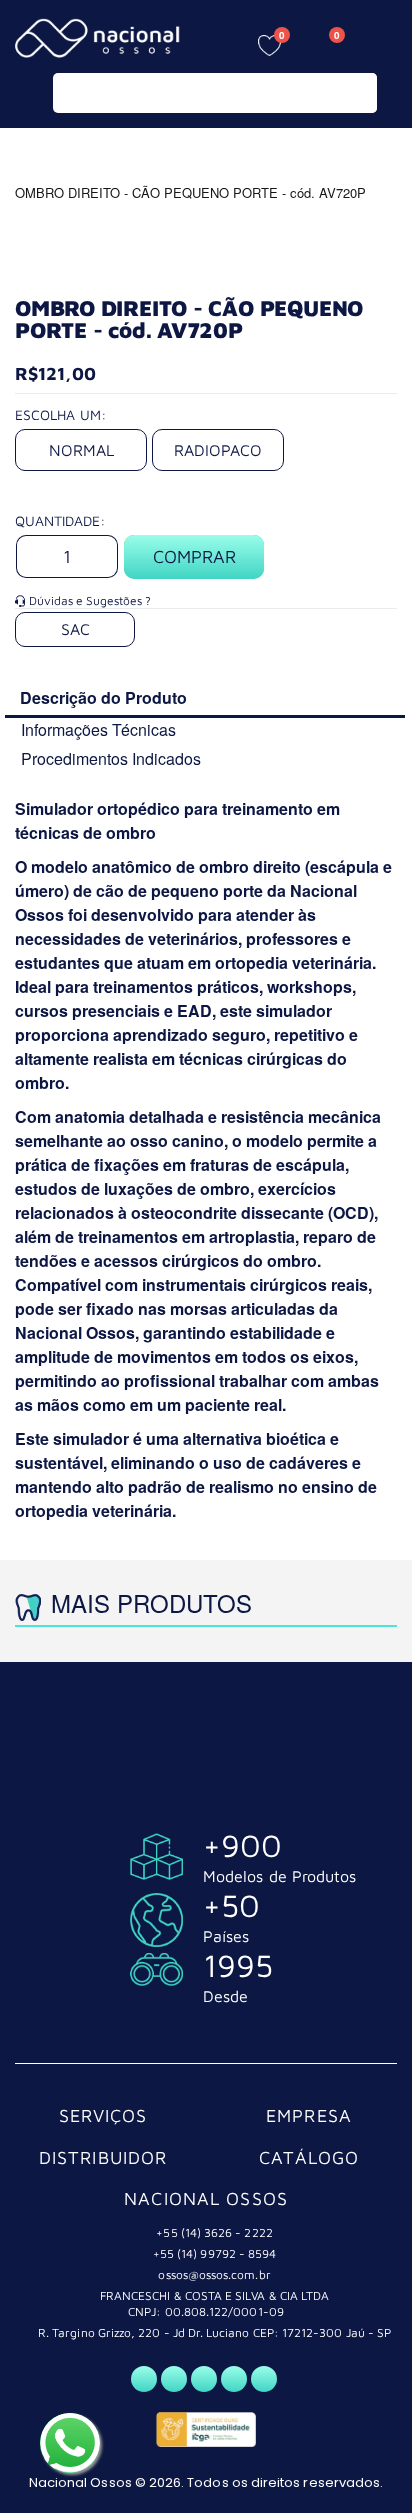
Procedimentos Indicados (111, 758)
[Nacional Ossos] (100, 38)
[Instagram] (204, 2379)
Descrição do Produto (103, 698)
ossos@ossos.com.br (214, 2274)
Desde (225, 1996)
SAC (75, 629)
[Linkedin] (264, 2379)
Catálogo (309, 2157)
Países (226, 1936)
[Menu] (382, 42)
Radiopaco (218, 450)
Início (22, 154)
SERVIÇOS (103, 2115)
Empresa (309, 2115)
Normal (81, 450)
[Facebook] (174, 2379)
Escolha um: (60, 414)
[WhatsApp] (144, 2379)
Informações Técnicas (98, 729)
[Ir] (357, 93)
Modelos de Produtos (279, 1876)
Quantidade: (60, 520)
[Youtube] (234, 2379)
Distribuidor (103, 2157)
